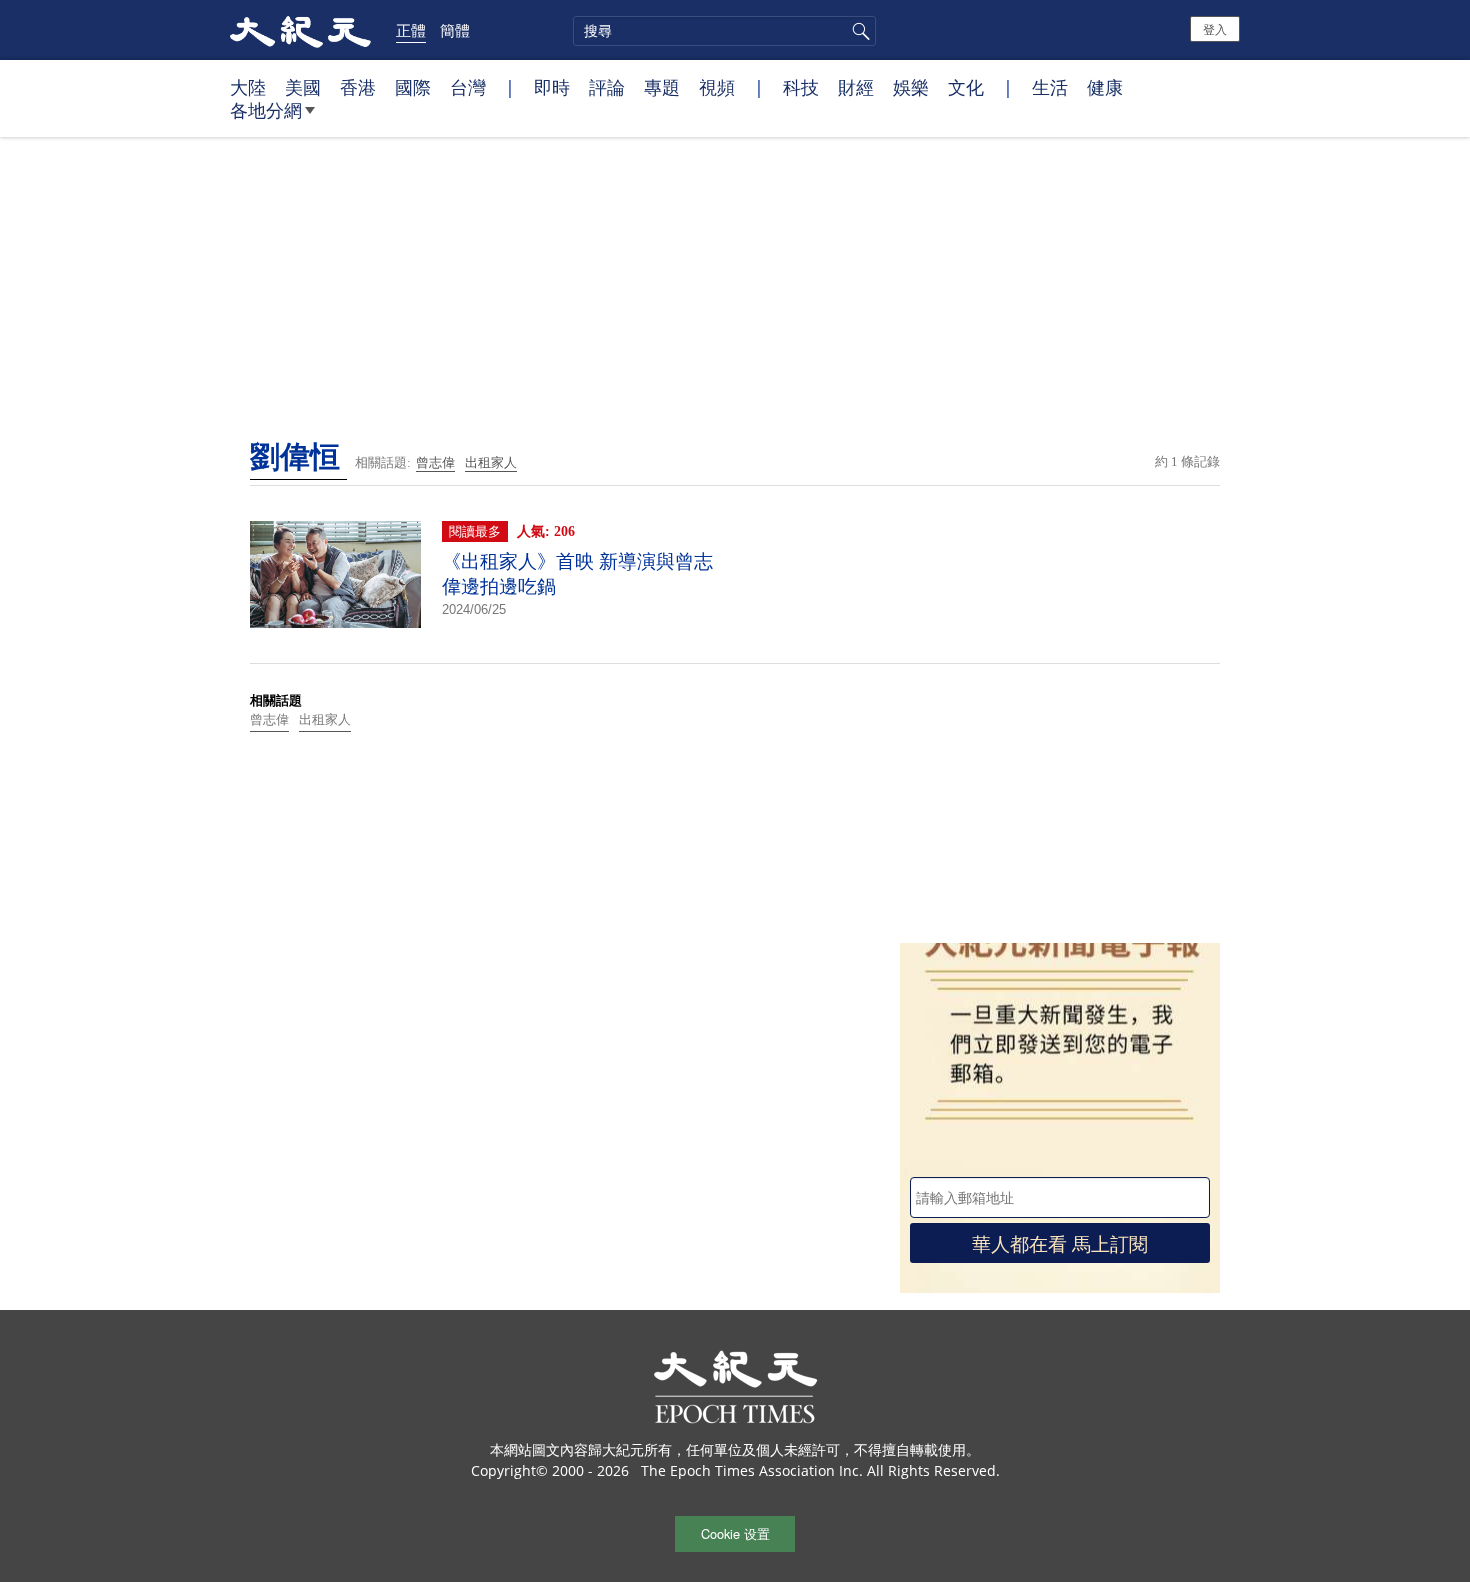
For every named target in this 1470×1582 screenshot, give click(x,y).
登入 (1215, 28)
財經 (856, 87)
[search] (724, 31)
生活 (1050, 87)
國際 (413, 87)
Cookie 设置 (735, 1533)
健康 (1105, 87)
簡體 (455, 30)
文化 (966, 87)
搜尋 (858, 31)
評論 (607, 87)
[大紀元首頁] (300, 30)
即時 (552, 87)
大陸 (248, 87)
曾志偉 (435, 462)
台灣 (468, 87)
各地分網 (266, 110)
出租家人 (491, 462)
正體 (411, 30)
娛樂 (911, 87)
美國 (303, 87)
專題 (662, 87)
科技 (801, 87)
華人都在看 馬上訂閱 (1060, 1242)
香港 (358, 87)
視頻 (717, 87)
